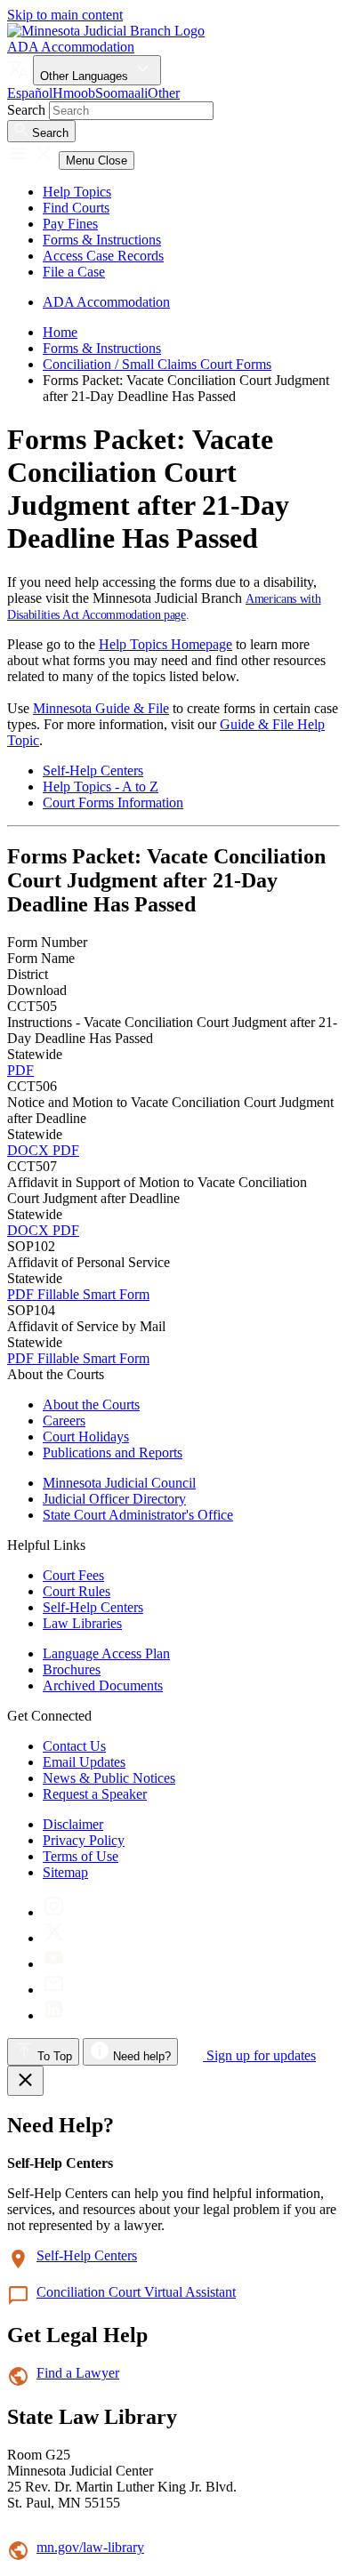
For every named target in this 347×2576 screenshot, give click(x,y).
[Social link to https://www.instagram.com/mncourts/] (54, 1912)
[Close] (25, 2081)
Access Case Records (103, 256)
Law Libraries (82, 1623)
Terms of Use (81, 1856)
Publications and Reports (113, 1453)
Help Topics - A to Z (101, 786)
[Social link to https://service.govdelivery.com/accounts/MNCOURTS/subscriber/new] (54, 1990)
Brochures (72, 1669)
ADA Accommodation (71, 47)
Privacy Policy (84, 1840)
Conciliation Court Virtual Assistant (136, 2292)
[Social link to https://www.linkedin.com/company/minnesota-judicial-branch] (54, 2015)
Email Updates (84, 1762)
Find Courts (76, 208)
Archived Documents (103, 1685)
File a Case (74, 272)
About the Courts (91, 1404)
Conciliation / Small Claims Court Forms (157, 364)
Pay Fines (70, 224)
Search (26, 110)
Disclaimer (73, 1824)
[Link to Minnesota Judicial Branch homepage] (106, 31)
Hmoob (74, 93)
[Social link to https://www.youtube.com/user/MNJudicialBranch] (54, 1964)
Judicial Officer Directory (114, 1499)
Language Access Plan (106, 1653)
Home (60, 332)
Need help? (140, 2056)
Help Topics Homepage (165, 644)
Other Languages (86, 76)
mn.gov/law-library (90, 2547)
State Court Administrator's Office (138, 1515)
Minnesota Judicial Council (119, 1483)
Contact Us (74, 1746)
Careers (64, 1420)
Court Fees (73, 1575)
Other (164, 93)
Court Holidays (86, 1436)
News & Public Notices (109, 1778)
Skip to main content (65, 15)
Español (30, 93)
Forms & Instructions (102, 240)
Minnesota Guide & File (101, 708)
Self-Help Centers (93, 770)
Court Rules (77, 1591)
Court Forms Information (113, 802)
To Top (53, 2056)
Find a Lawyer (78, 2373)
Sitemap (65, 1872)
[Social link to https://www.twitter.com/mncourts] (54, 1938)
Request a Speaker (95, 1794)
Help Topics (77, 192)
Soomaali (121, 93)
